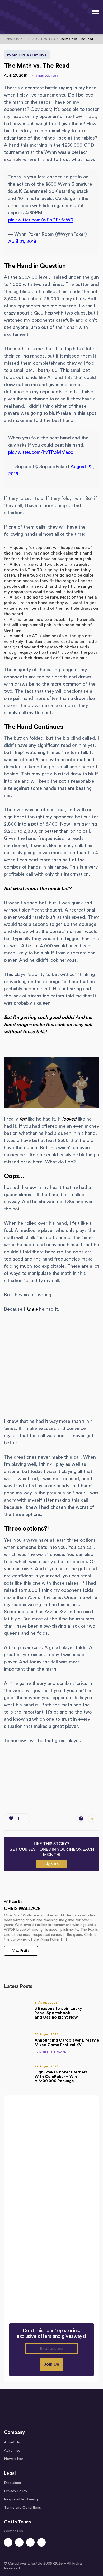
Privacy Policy (16, 2491)
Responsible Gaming (21, 2499)
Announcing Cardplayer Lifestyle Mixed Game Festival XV (67, 2043)
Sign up (51, 1864)
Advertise (12, 2451)
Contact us (13, 2531)
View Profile (21, 1951)
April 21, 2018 (22, 241)
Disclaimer (13, 2483)
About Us (12, 2442)
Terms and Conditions (22, 2508)
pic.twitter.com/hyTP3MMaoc (41, 452)
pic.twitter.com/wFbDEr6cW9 (41, 220)
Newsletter (14, 2459)
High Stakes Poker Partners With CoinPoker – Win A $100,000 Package (61, 2077)
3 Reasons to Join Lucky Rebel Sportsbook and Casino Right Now (58, 2013)
